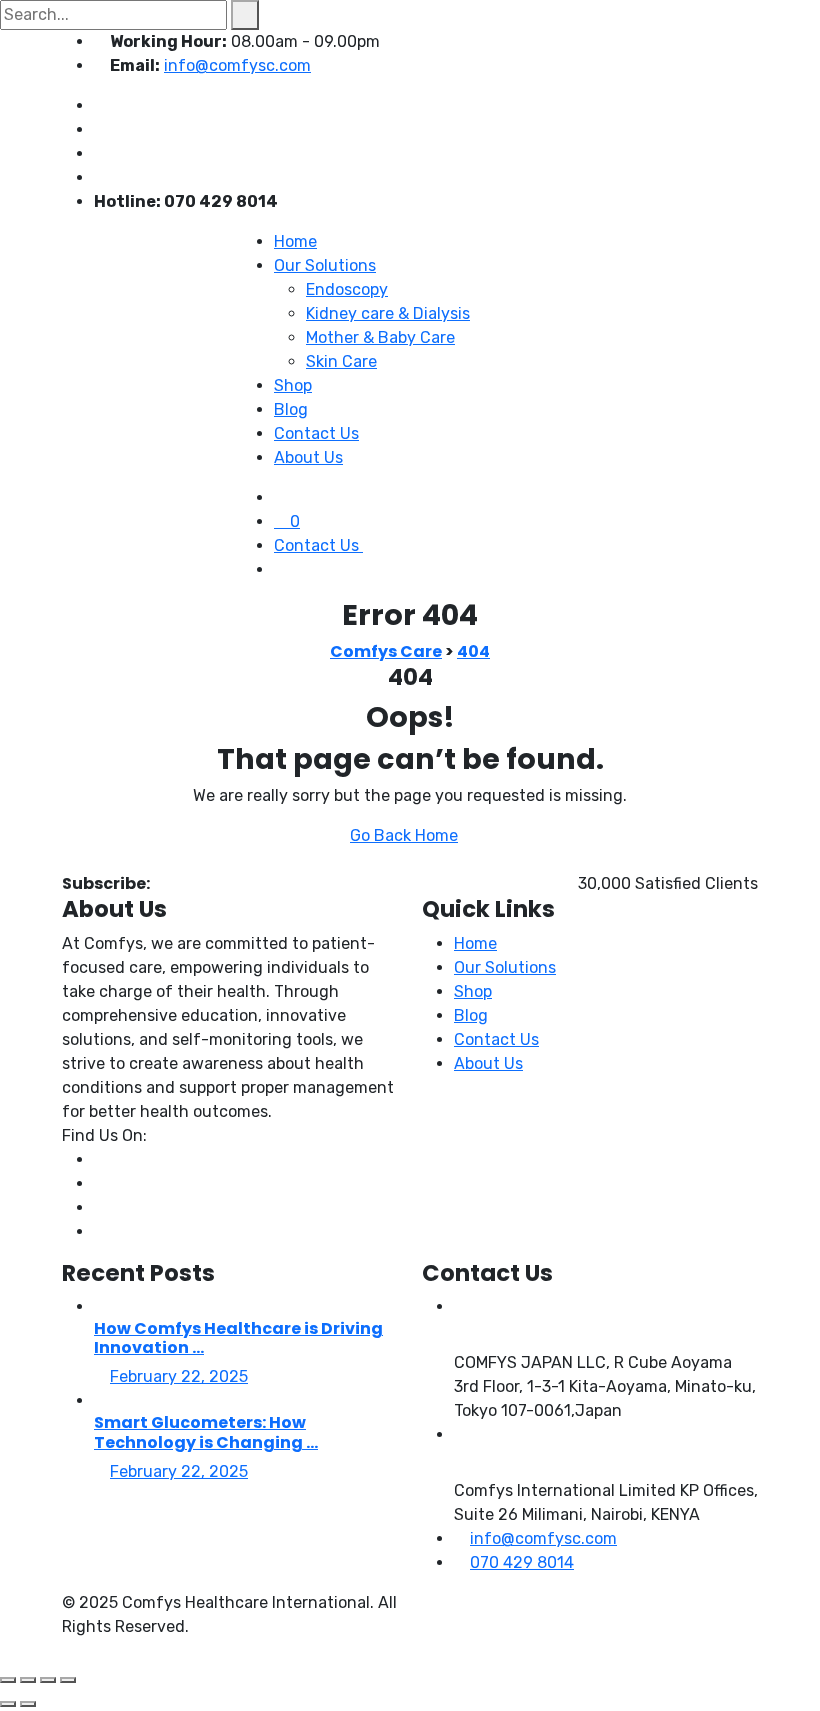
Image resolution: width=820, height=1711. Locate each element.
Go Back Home (404, 835)
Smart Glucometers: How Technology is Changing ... (206, 1432)
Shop (293, 385)
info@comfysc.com (237, 65)
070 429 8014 (522, 1562)
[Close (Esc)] (68, 1680)
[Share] (48, 1680)
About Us (308, 457)
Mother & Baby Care (380, 337)
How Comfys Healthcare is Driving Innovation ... (238, 1338)
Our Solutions (325, 265)
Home (295, 241)
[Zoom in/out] (8, 1680)
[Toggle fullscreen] (28, 1680)
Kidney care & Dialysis (388, 313)
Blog (291, 409)
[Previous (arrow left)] (8, 1704)
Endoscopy (347, 289)
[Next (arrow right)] (28, 1704)
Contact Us (316, 433)
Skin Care (341, 361)
